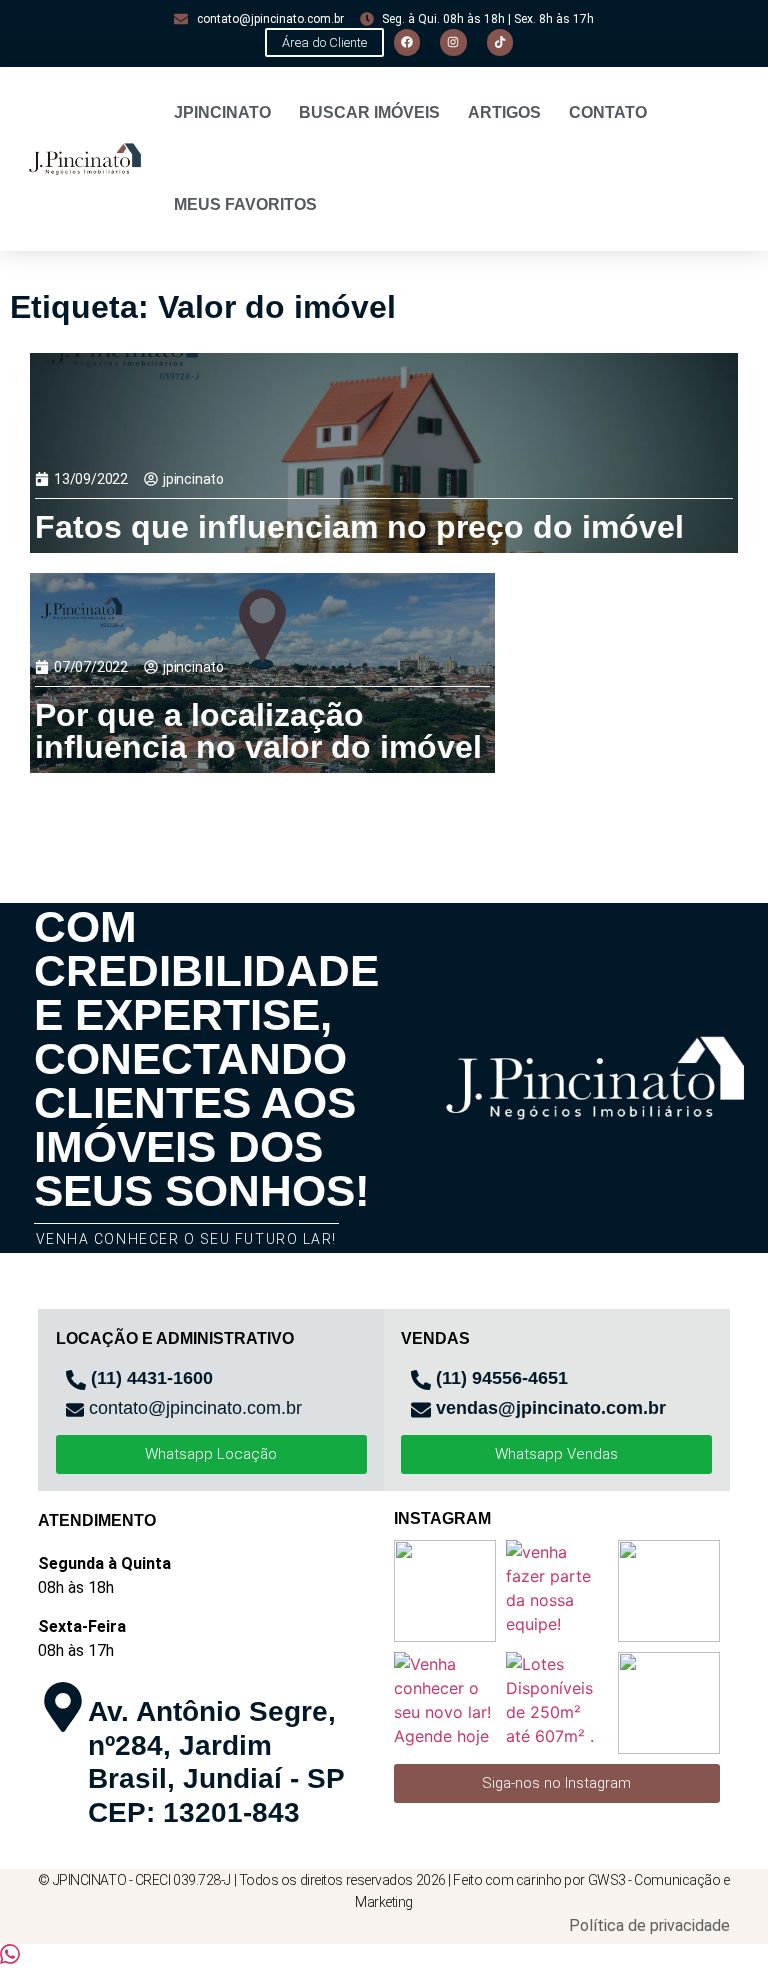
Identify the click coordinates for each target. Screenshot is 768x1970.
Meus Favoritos (245, 204)
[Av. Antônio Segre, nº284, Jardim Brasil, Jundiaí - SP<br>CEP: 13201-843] (63, 1707)
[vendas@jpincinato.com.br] (421, 1410)
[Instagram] (453, 42)
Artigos (504, 112)
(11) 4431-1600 (152, 1378)
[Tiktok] (500, 42)
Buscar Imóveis (369, 112)
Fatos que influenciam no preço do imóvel (359, 527)
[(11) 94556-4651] (421, 1380)
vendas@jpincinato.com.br (551, 1408)
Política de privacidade (649, 1925)
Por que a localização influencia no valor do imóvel (258, 731)
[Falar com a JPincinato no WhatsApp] (10, 1958)
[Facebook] (407, 42)
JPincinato (222, 112)
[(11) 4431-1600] (76, 1380)
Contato (608, 112)
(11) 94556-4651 (502, 1378)
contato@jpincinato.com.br (195, 1408)
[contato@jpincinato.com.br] (75, 1410)
